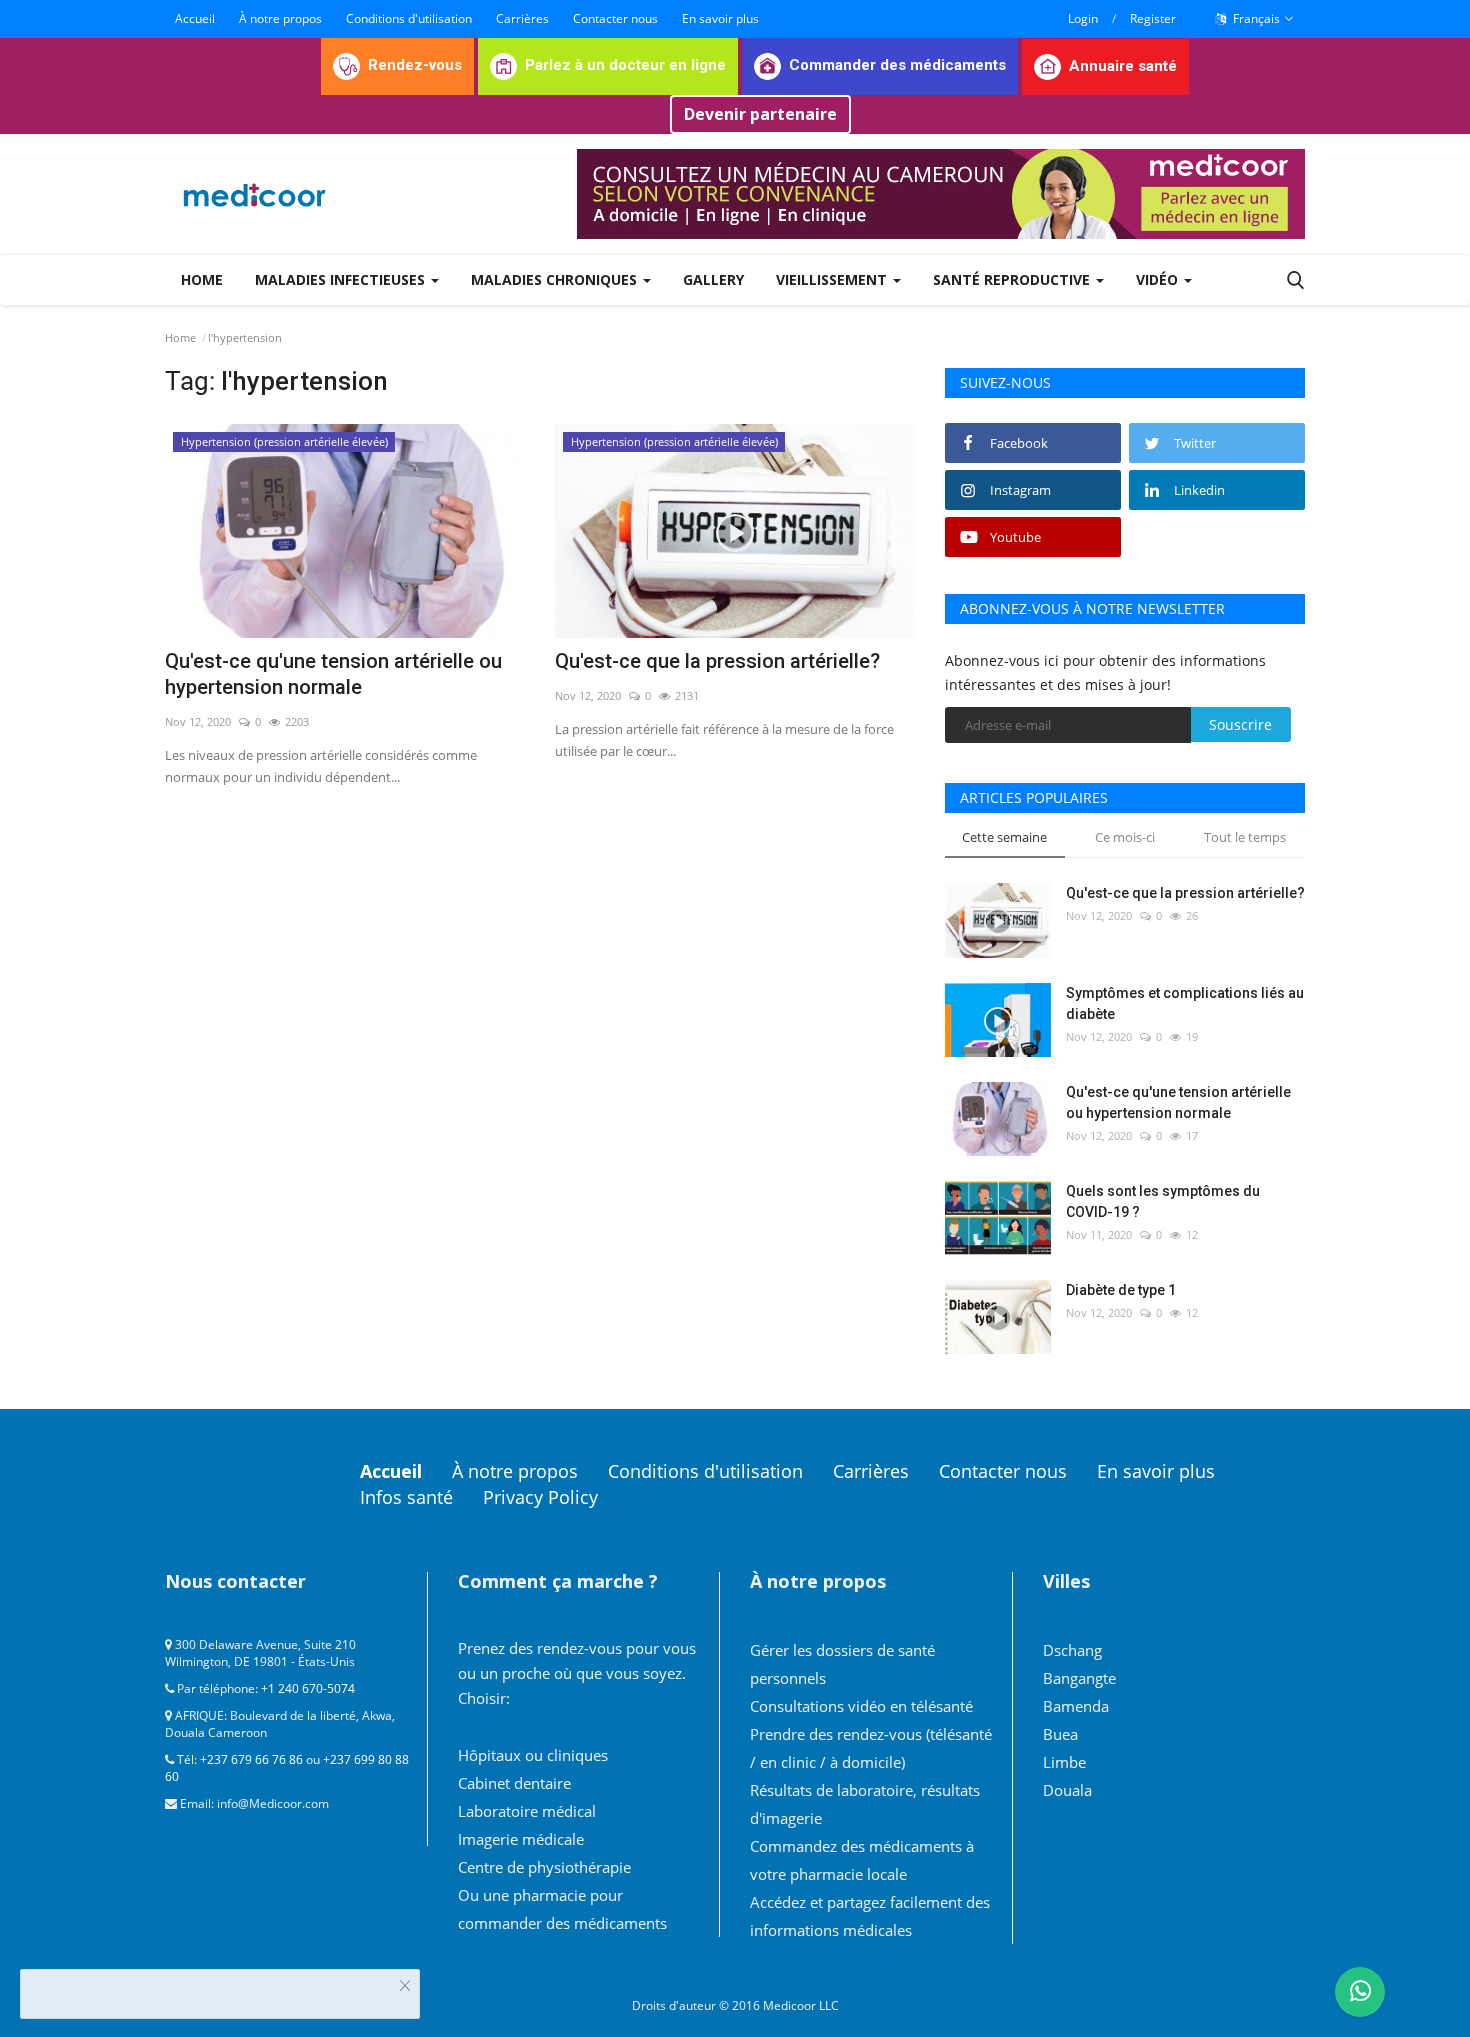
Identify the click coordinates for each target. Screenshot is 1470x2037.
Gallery (713, 279)
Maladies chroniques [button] (556, 279)
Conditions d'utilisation (409, 18)
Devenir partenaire (760, 114)
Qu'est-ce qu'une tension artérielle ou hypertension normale (333, 674)
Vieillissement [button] (833, 279)
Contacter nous (615, 18)
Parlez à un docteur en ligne (625, 65)
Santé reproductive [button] (1013, 279)
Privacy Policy (540, 1497)
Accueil (195, 18)
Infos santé (406, 1497)
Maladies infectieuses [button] (342, 279)
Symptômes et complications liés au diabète (1185, 1003)
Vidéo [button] (1159, 279)
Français (1255, 18)
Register (1153, 18)
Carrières (522, 18)
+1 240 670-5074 (308, 1688)
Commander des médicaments (897, 65)
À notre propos (280, 18)
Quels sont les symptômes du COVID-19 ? (1163, 1201)
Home (202, 279)
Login (1083, 18)
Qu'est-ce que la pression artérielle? (717, 661)
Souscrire (1240, 724)
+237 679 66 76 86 (251, 1759)
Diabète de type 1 (1121, 1290)
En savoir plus (720, 18)
